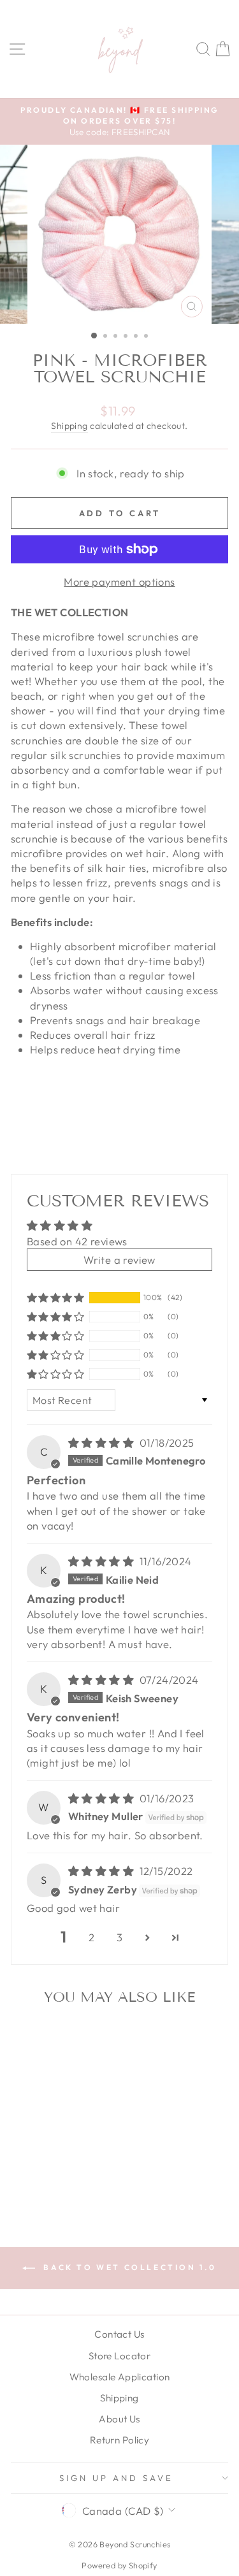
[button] (55, 1298)
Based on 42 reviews (77, 1241)
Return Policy (119, 2440)
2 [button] (91, 1937)
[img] (103, 1443)
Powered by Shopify (119, 2565)
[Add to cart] (80, 2037)
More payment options (119, 582)
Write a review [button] (119, 1260)
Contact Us (119, 2334)
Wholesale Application (120, 2377)
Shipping (69, 426)
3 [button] (119, 1937)
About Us (119, 2419)
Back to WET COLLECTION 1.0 (128, 2267)
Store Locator (119, 2356)
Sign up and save (116, 2478)
